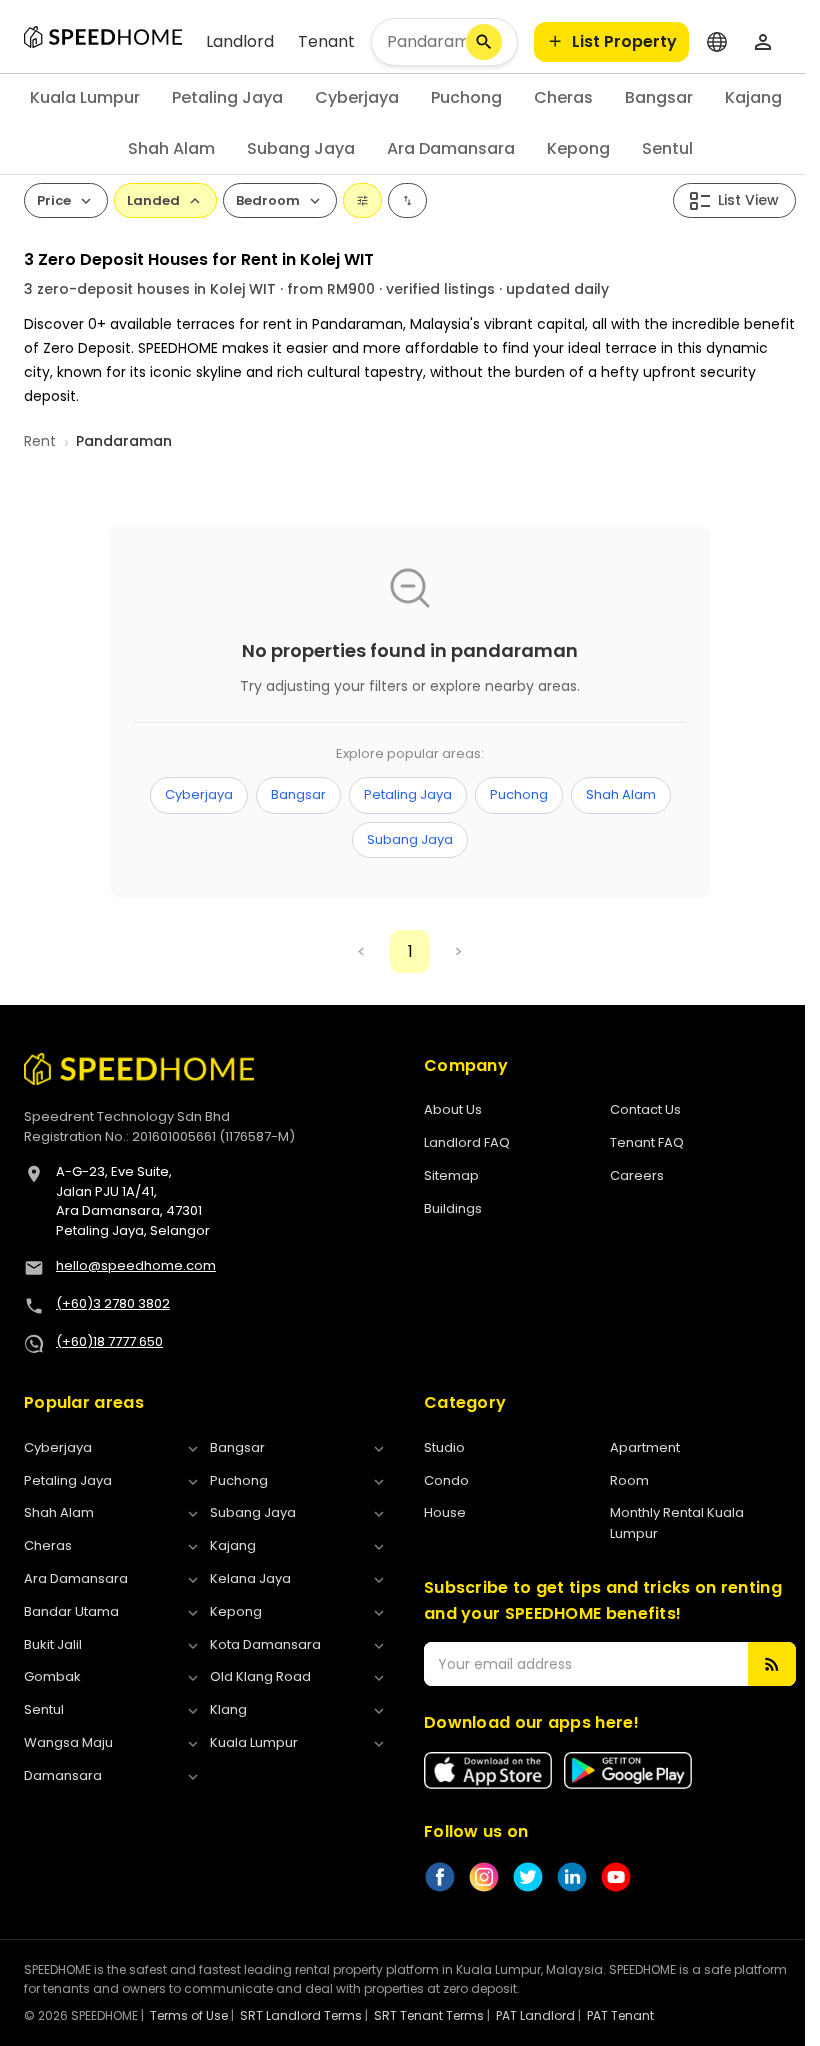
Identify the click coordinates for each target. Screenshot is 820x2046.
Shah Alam (171, 148)
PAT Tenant (620, 2015)
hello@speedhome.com (136, 1265)
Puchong (466, 97)
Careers (637, 1175)
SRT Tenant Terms (429, 2015)
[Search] (484, 42)
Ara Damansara (451, 148)
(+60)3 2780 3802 (113, 1303)
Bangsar (659, 97)
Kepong (578, 148)
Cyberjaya (357, 97)
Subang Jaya (301, 148)
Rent (40, 441)
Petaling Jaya (227, 97)
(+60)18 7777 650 (109, 1341)
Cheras (563, 97)
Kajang (753, 97)
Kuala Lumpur (85, 97)
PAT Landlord (535, 2015)
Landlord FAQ (467, 1142)
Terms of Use (189, 2015)
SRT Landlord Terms (301, 2015)
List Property (624, 41)
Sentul (667, 148)
